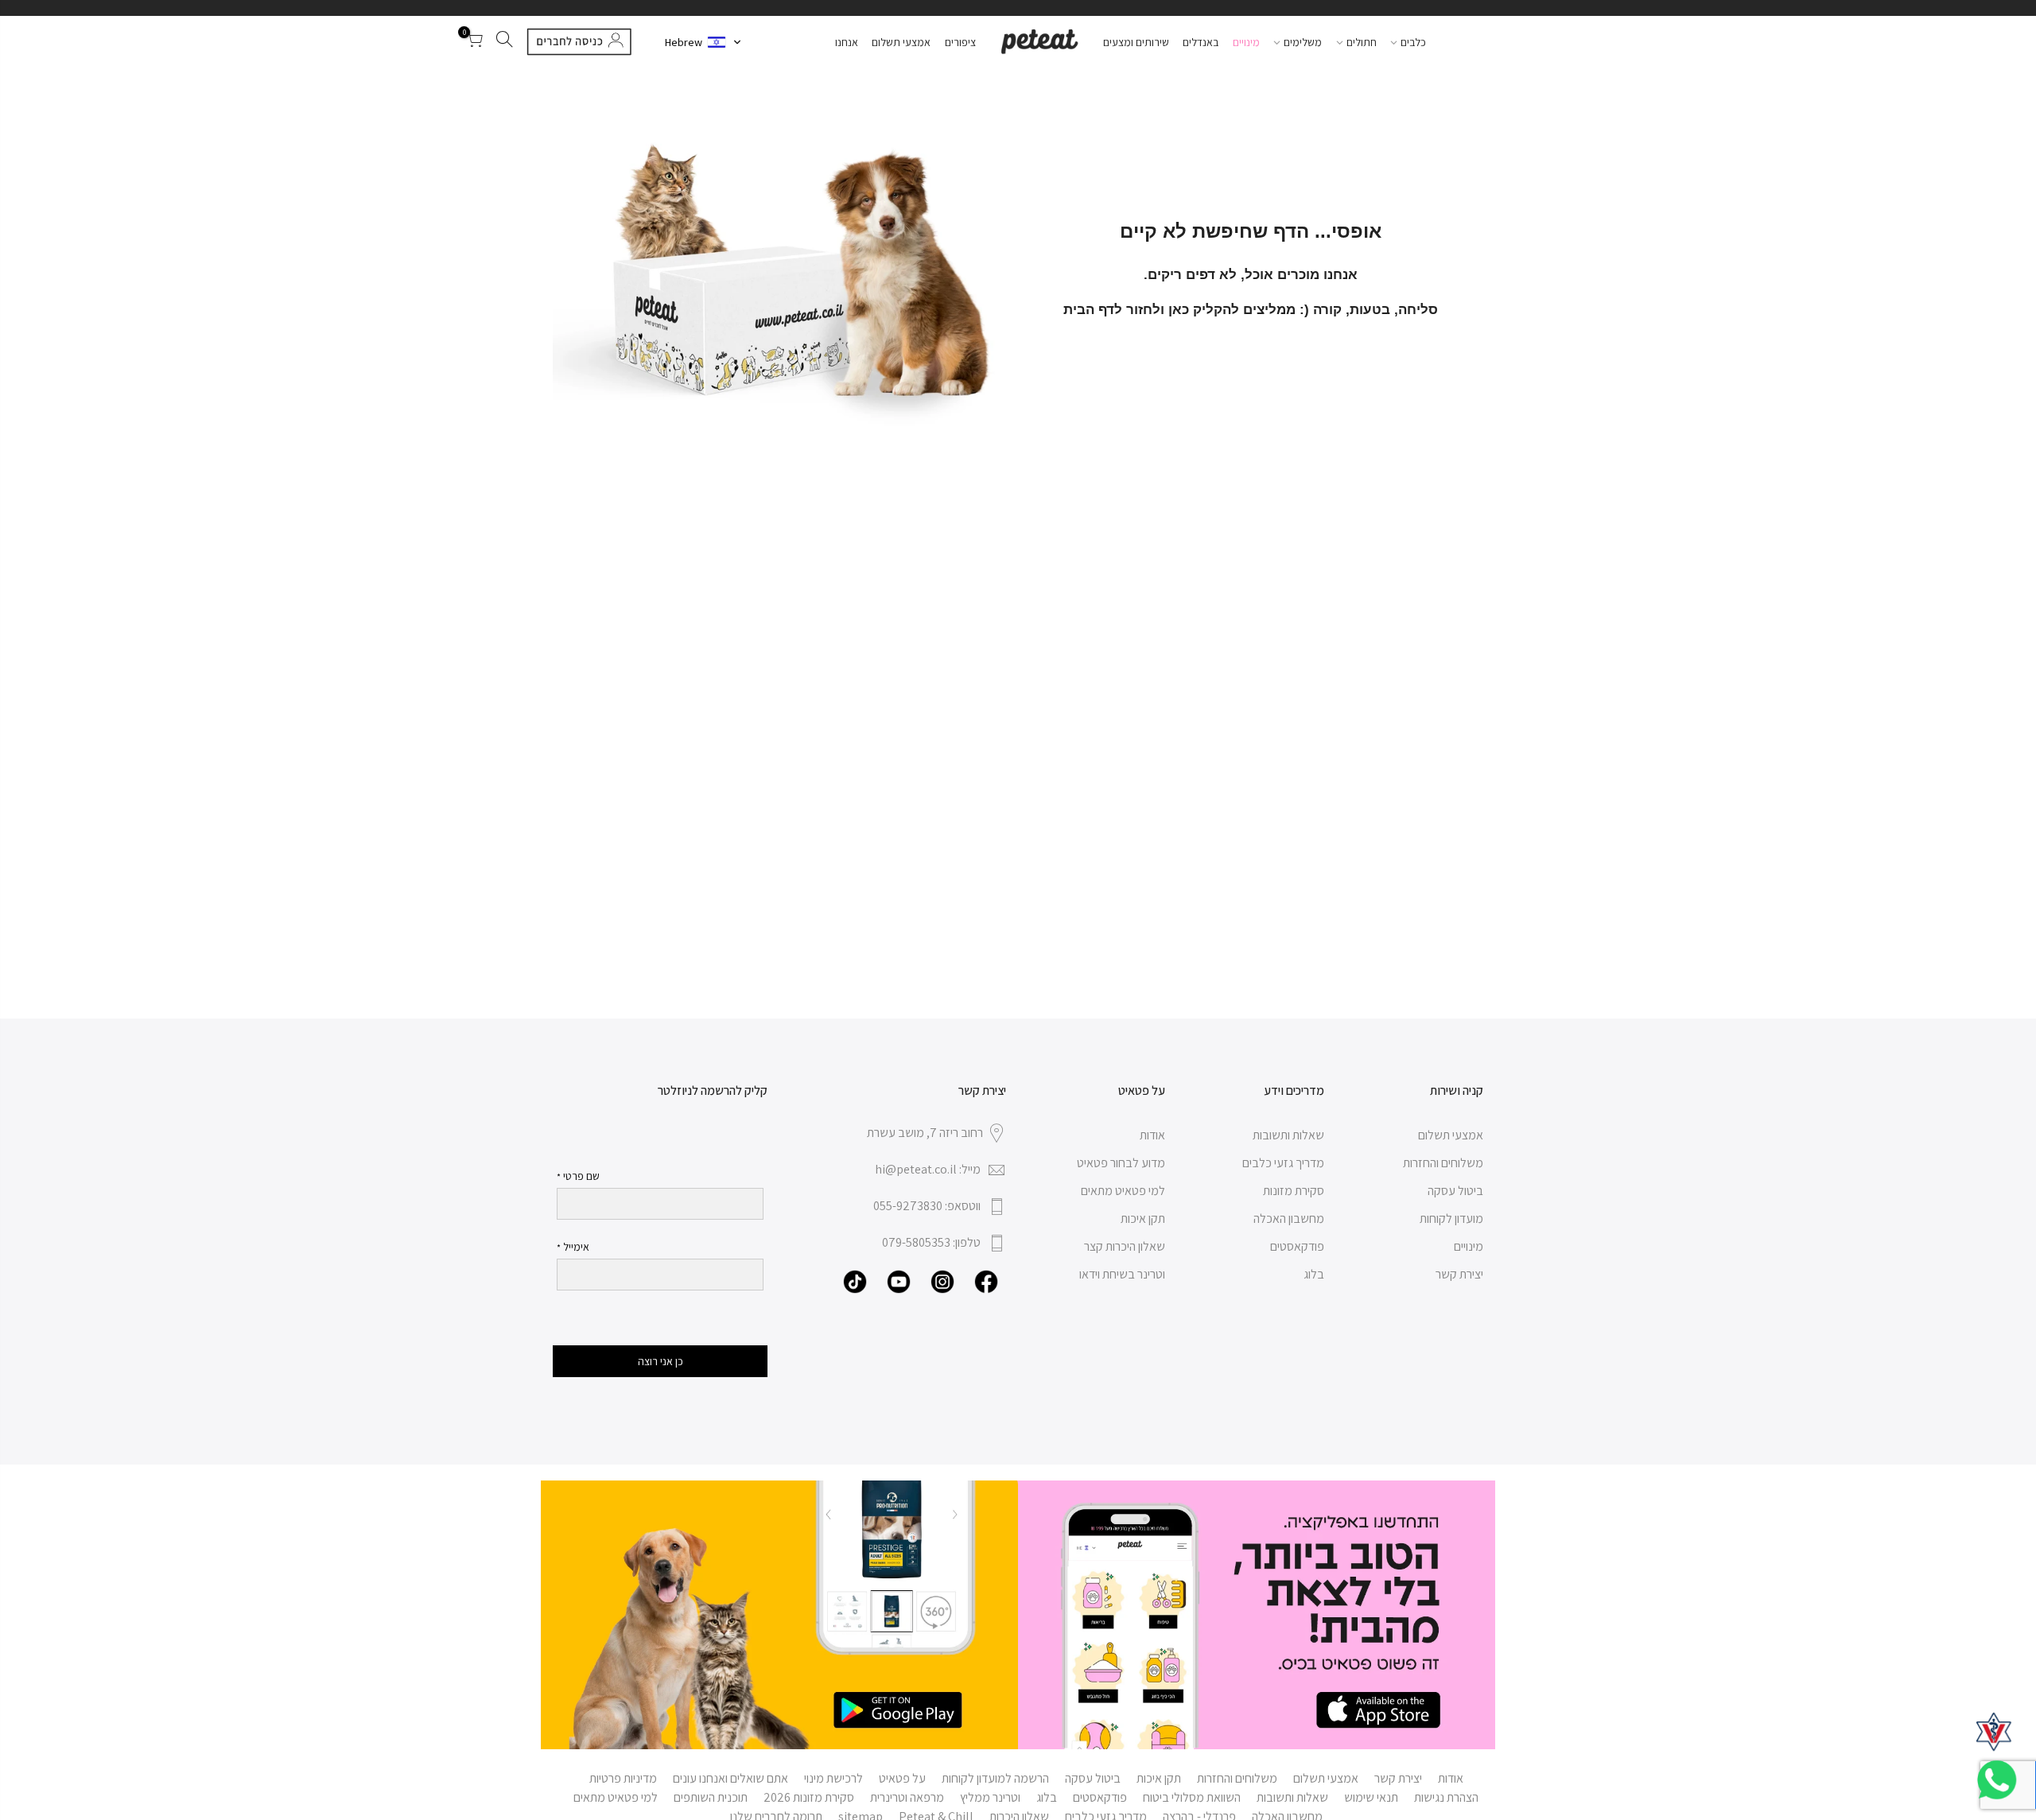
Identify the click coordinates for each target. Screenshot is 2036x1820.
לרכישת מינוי (833, 1778)
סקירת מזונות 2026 (809, 1797)
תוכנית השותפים (711, 1797)
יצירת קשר (1459, 1274)
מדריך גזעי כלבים (1283, 1163)
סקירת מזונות (1294, 1191)
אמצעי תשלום (901, 42)
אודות (1152, 1135)
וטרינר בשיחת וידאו (1122, 1274)
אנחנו (847, 42)
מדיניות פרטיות (623, 1778)
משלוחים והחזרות (1443, 1163)
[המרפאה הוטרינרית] (1994, 1732)
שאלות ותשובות (1288, 1135)
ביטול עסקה (1455, 1191)
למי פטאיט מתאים (1123, 1191)
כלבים (1413, 42)
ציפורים (960, 42)
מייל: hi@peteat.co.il (928, 1169)
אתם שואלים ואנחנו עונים (730, 1778)
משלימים (1303, 42)
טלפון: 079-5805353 (931, 1242)
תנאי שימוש (1371, 1797)
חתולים (1362, 42)
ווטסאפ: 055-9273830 (927, 1206)
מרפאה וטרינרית (907, 1797)
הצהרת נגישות (1446, 1797)
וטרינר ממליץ (990, 1797)
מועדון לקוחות (1451, 1219)
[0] (474, 42)
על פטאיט (902, 1778)
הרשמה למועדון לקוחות (995, 1778)
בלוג (1314, 1274)
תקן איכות (1143, 1219)
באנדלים (1201, 42)
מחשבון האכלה (1289, 1219)
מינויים (1246, 42)
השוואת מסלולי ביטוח (1192, 1797)
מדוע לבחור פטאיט (1121, 1163)
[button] (703, 42)
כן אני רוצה (661, 1361)
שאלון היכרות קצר (1125, 1246)
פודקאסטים (1297, 1246)
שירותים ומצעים (1136, 42)
